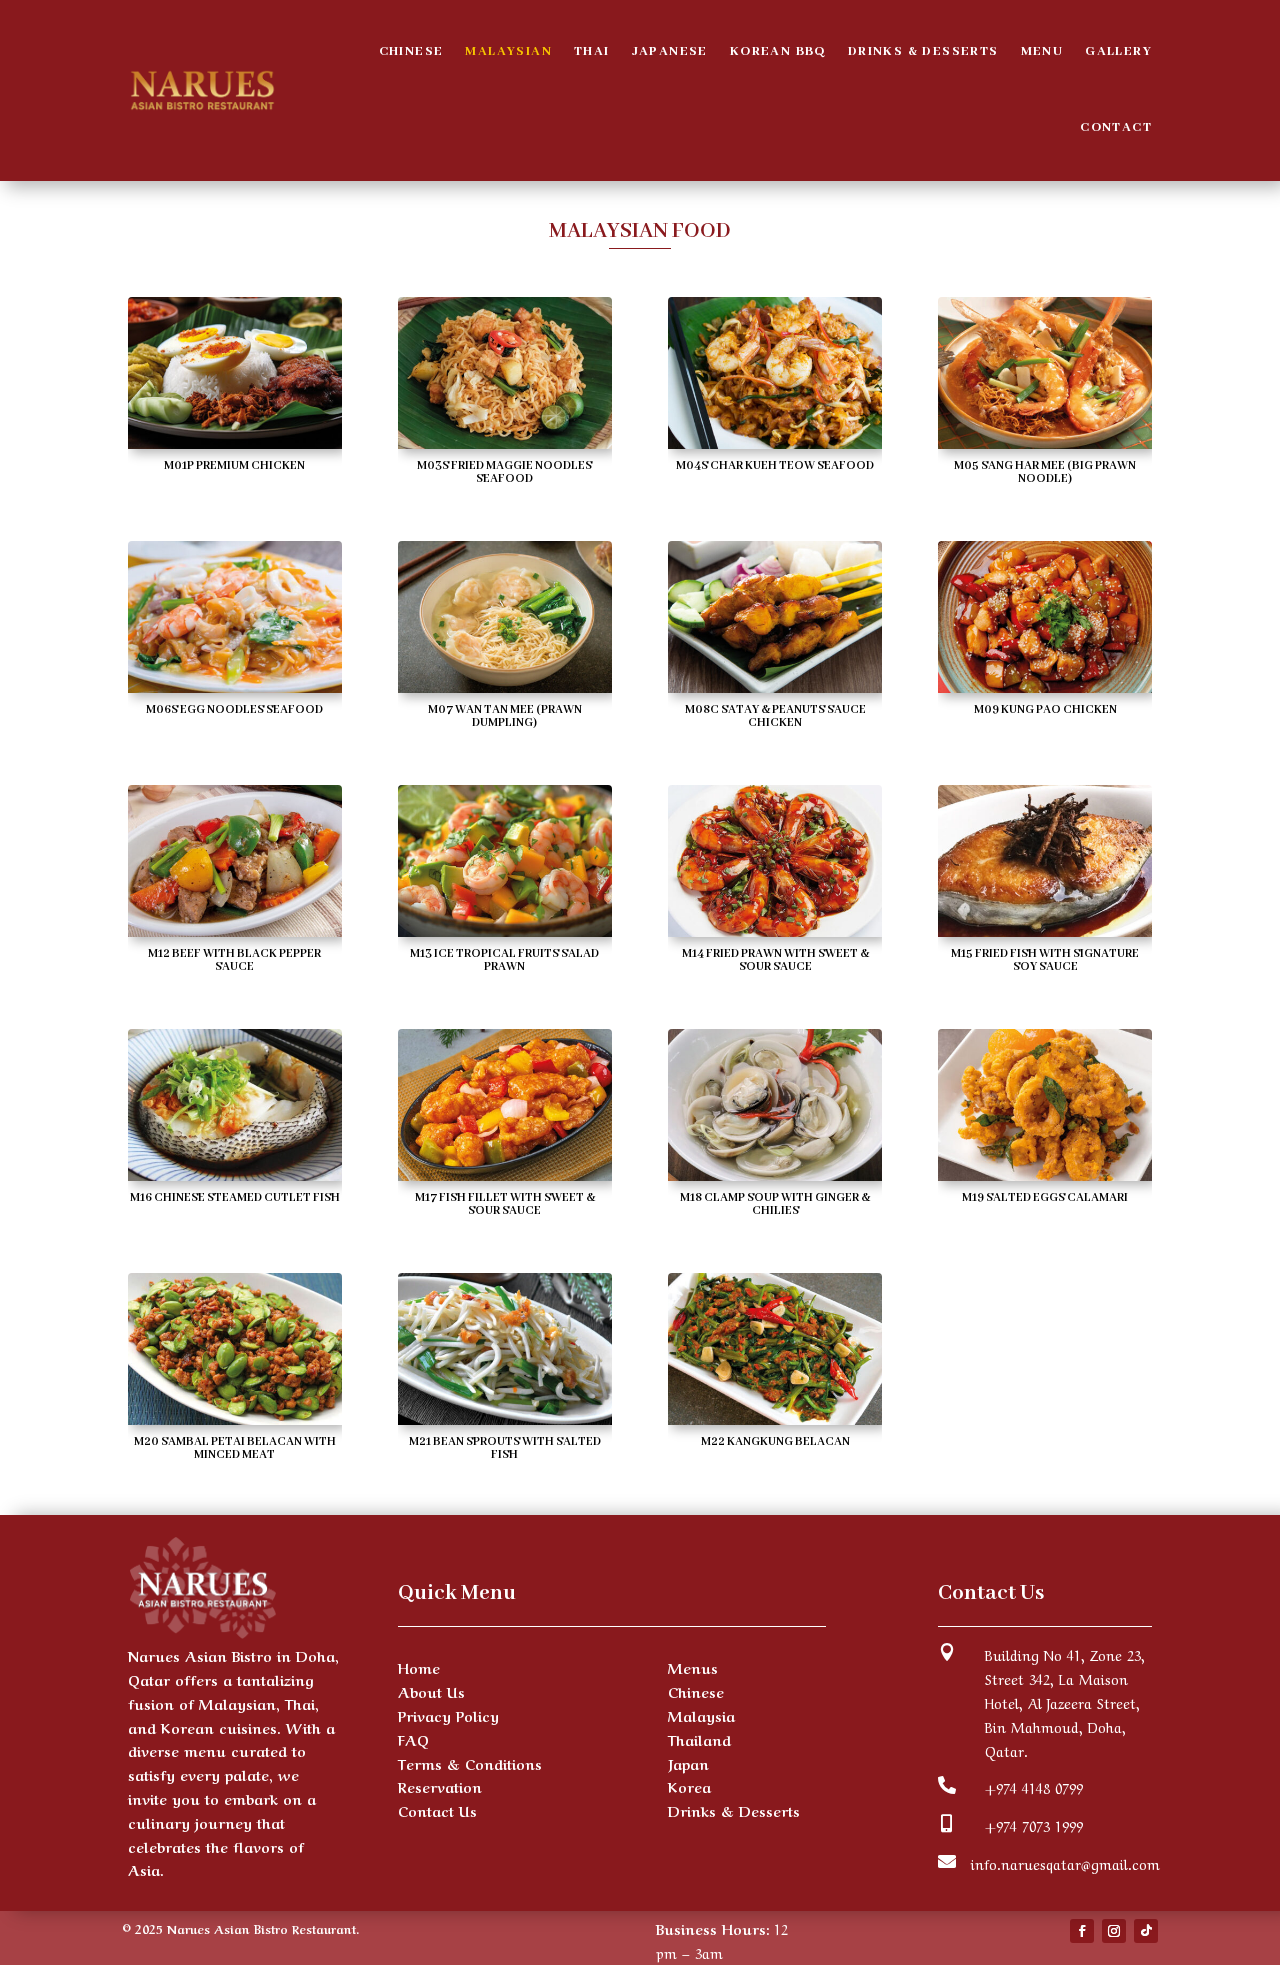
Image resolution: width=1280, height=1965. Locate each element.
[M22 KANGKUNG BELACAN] (775, 1418)
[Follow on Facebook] (1082, 1931)
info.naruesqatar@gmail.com (1065, 1863)
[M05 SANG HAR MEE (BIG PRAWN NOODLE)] (1045, 442)
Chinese (411, 51)
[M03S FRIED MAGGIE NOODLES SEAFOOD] (505, 442)
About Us (431, 1691)
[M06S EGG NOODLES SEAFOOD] (235, 686)
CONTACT (1116, 127)
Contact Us (437, 1810)
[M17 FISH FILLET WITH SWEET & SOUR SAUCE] (505, 1174)
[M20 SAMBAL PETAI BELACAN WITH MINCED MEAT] (235, 1418)
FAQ (413, 1739)
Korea (689, 1786)
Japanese (670, 51)
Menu (1042, 51)
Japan (688, 1763)
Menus (693, 1667)
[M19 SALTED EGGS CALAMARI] (1045, 1174)
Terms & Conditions (470, 1763)
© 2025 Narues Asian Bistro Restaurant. (240, 1928)
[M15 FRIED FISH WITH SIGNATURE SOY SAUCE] (1045, 930)
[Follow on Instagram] (1114, 1931)
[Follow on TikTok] (1146, 1931)
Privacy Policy (448, 1715)
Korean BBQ (778, 51)
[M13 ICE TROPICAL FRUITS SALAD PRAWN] (505, 930)
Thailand (699, 1739)
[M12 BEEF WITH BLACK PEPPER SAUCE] (235, 930)
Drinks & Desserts (923, 51)
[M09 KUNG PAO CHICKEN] (1045, 686)
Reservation (440, 1786)
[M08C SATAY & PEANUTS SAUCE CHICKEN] (775, 686)
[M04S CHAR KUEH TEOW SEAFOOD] (775, 442)
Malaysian (508, 51)
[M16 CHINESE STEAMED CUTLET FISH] (235, 1174)
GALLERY (1118, 51)
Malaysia (701, 1715)
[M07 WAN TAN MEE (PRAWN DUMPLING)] (505, 686)
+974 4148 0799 (1034, 1787)
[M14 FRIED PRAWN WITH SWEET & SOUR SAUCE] (775, 930)
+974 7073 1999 (1034, 1825)
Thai (592, 51)
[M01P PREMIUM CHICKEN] (235, 442)
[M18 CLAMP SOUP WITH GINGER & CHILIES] (775, 1174)
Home (419, 1667)
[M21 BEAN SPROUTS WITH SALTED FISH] (505, 1418)
